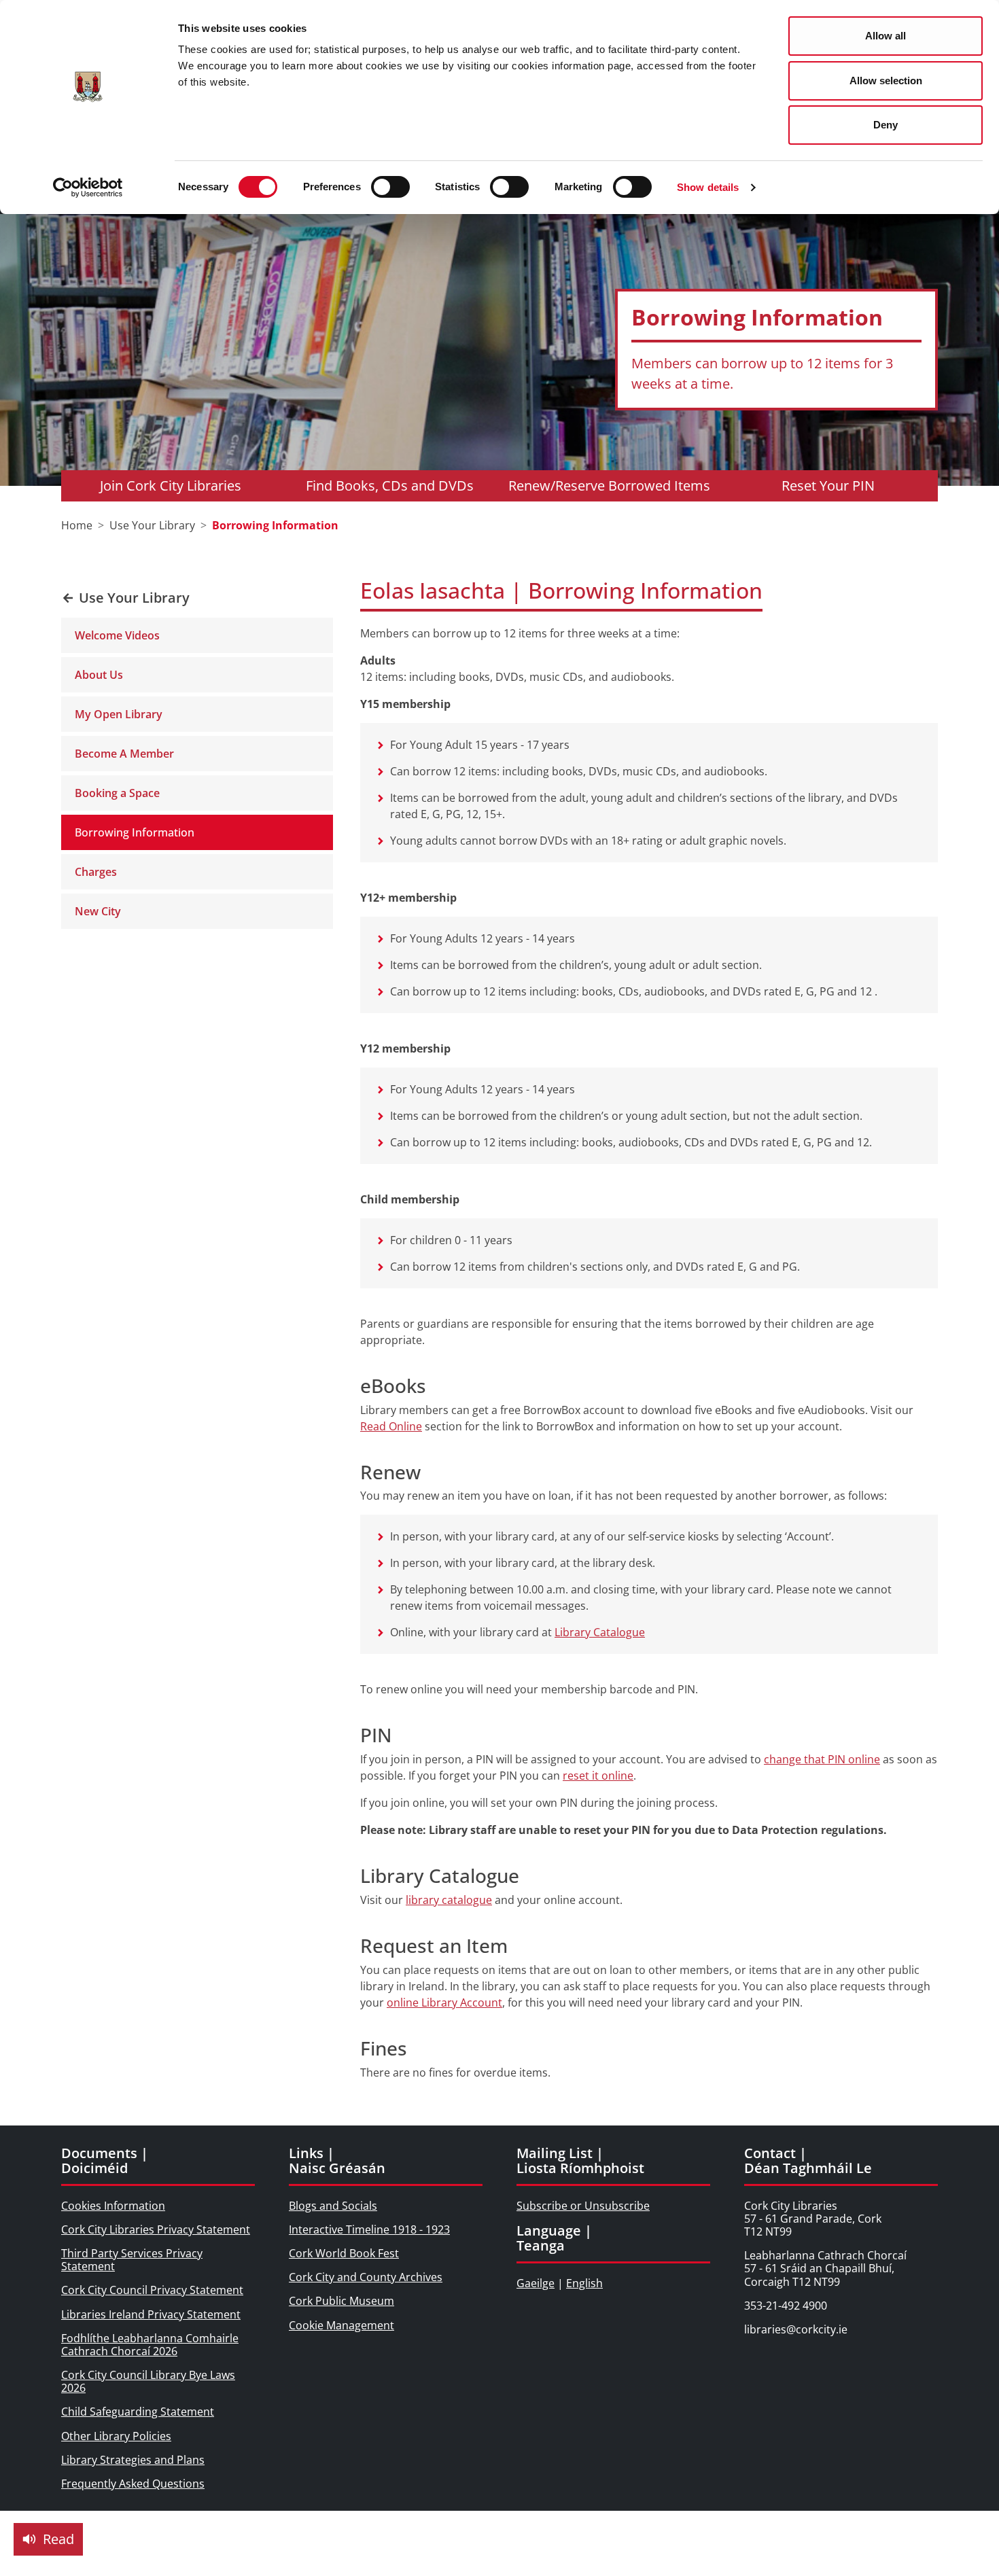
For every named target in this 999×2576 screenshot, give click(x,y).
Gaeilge (536, 2283)
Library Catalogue (600, 1632)
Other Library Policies (116, 2436)
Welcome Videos (117, 635)
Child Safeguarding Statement (138, 2412)
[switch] (390, 187)
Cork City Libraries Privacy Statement (156, 2229)
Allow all (886, 36)
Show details (708, 187)
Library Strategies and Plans (133, 2460)
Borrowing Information (135, 832)
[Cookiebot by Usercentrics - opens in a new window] (88, 188)
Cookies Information (113, 2206)
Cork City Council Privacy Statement (152, 2290)
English (584, 2283)
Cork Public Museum (341, 2301)
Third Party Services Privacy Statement (132, 2260)
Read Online (391, 1426)
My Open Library (119, 714)
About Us (99, 675)
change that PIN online (822, 1759)
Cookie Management (341, 2325)
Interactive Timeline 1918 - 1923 (369, 2229)
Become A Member (124, 754)
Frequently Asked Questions (133, 2484)
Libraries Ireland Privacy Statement (151, 2314)
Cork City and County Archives (366, 2277)
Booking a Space (117, 793)
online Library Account (444, 2002)
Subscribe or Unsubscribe (583, 2206)
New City (98, 911)
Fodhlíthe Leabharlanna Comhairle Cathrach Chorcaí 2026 (150, 2345)
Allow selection (886, 81)
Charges (96, 872)
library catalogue (449, 1900)
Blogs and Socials (333, 2206)
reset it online (598, 1776)
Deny (886, 125)
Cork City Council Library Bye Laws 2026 (148, 2381)
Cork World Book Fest (344, 2253)
